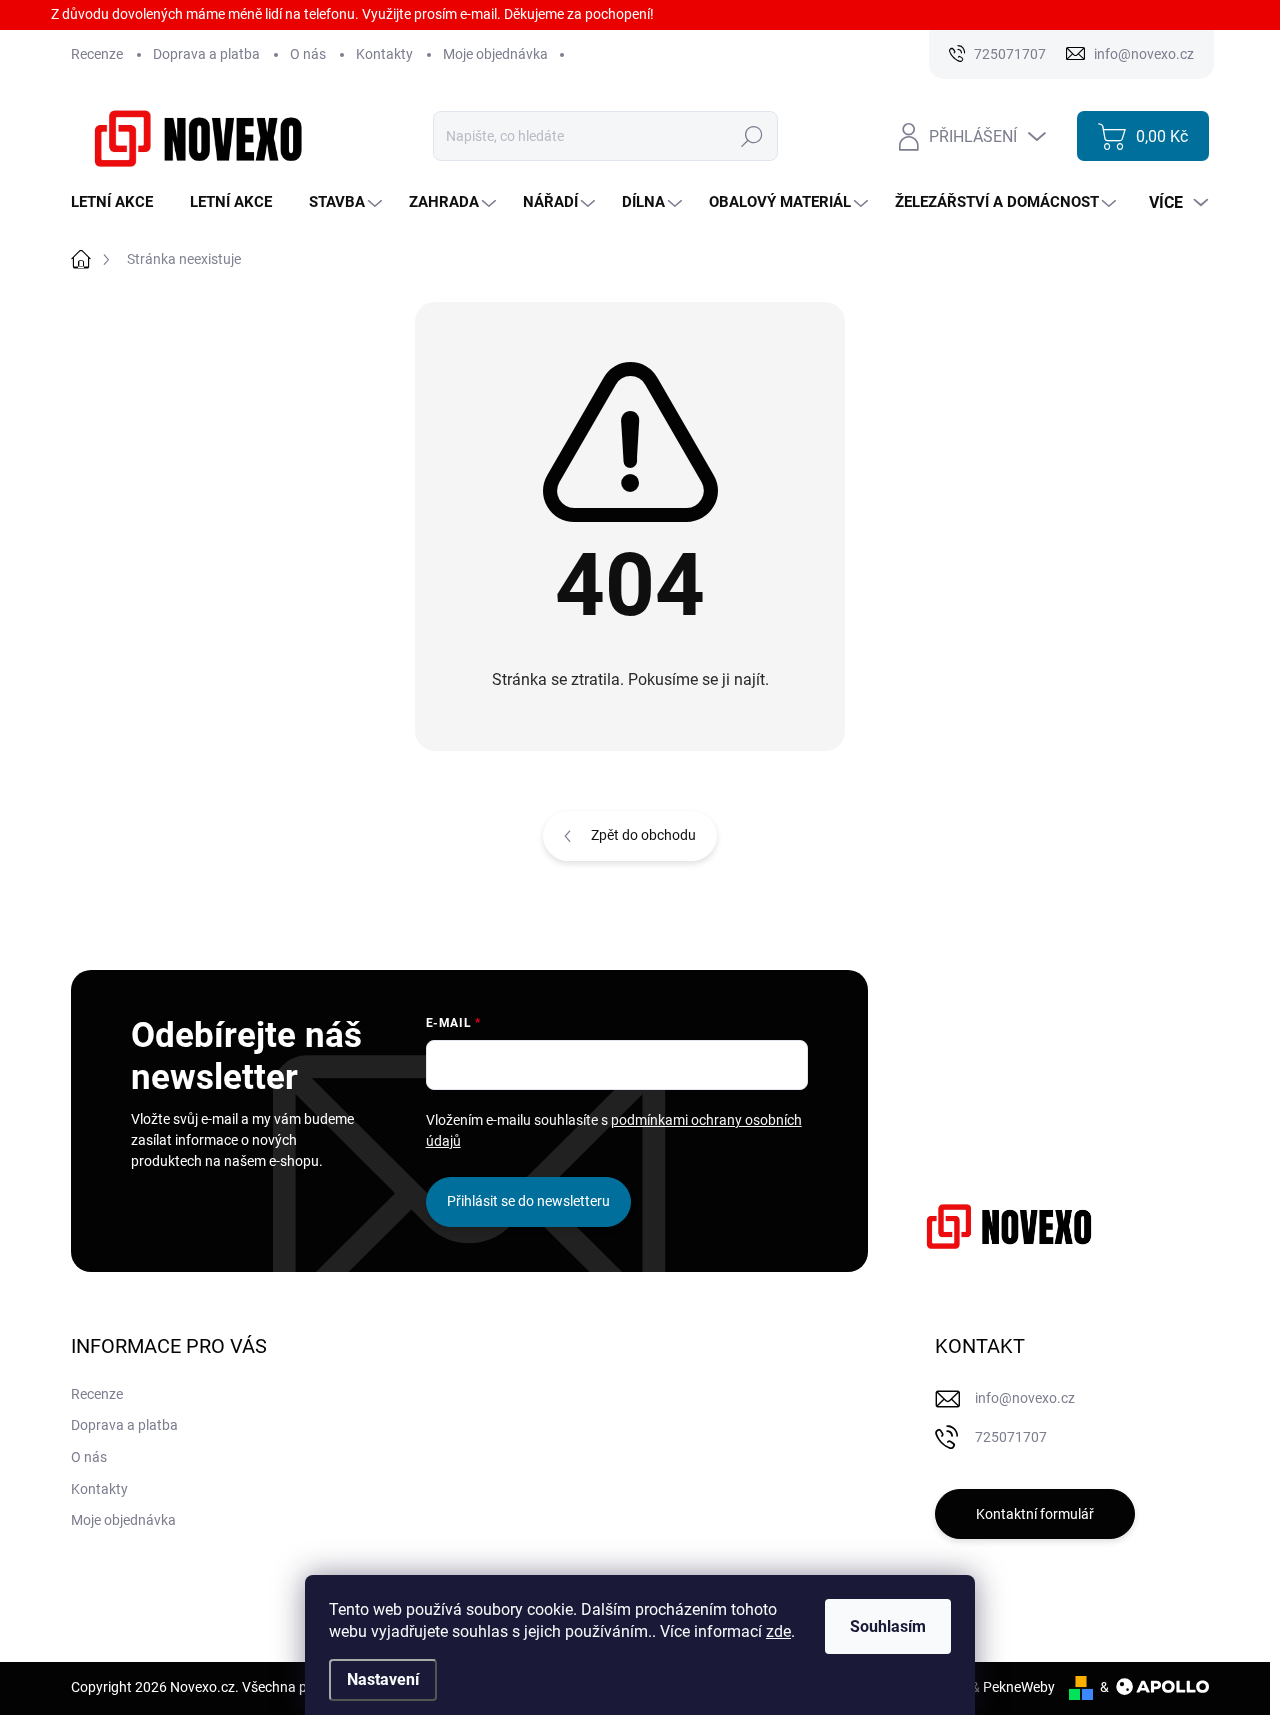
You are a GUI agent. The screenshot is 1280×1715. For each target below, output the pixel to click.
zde (778, 1631)
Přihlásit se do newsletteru (528, 1201)
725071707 (1011, 1437)
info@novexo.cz (1025, 1398)
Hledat (752, 136)
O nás (308, 54)
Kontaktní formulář (1035, 1514)
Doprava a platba (206, 54)
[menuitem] (119, 202)
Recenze (97, 54)
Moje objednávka (495, 54)
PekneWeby (1019, 1687)
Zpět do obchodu (643, 835)
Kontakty (384, 54)
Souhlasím (888, 1626)
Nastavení (383, 1679)
